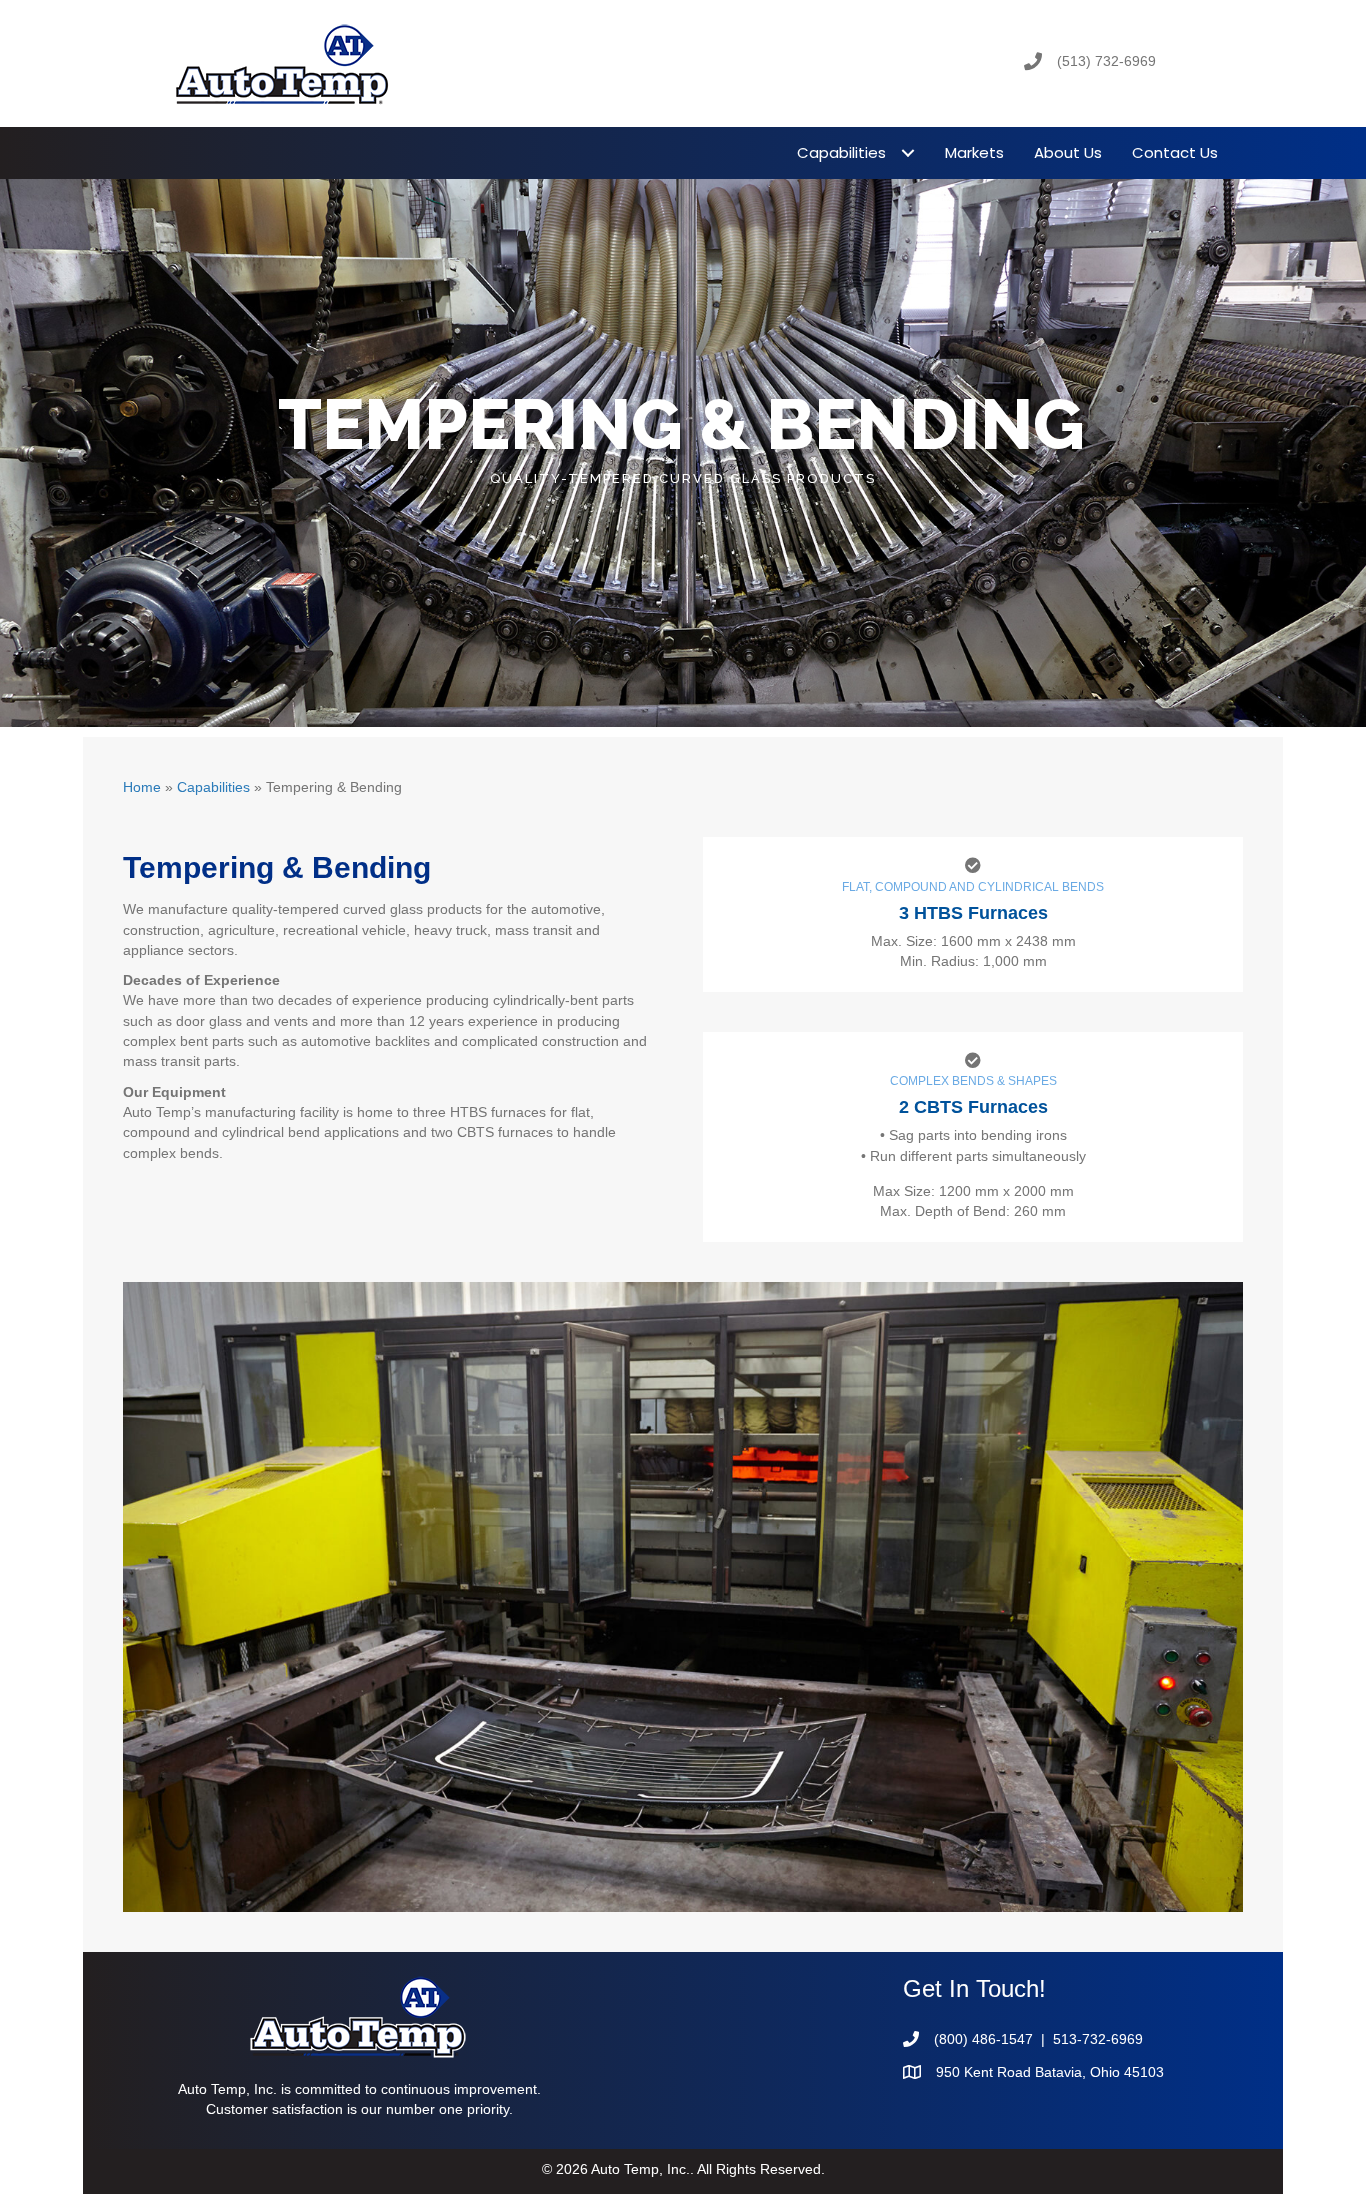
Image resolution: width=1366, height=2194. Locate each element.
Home (142, 787)
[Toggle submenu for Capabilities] (907, 152)
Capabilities (213, 787)
